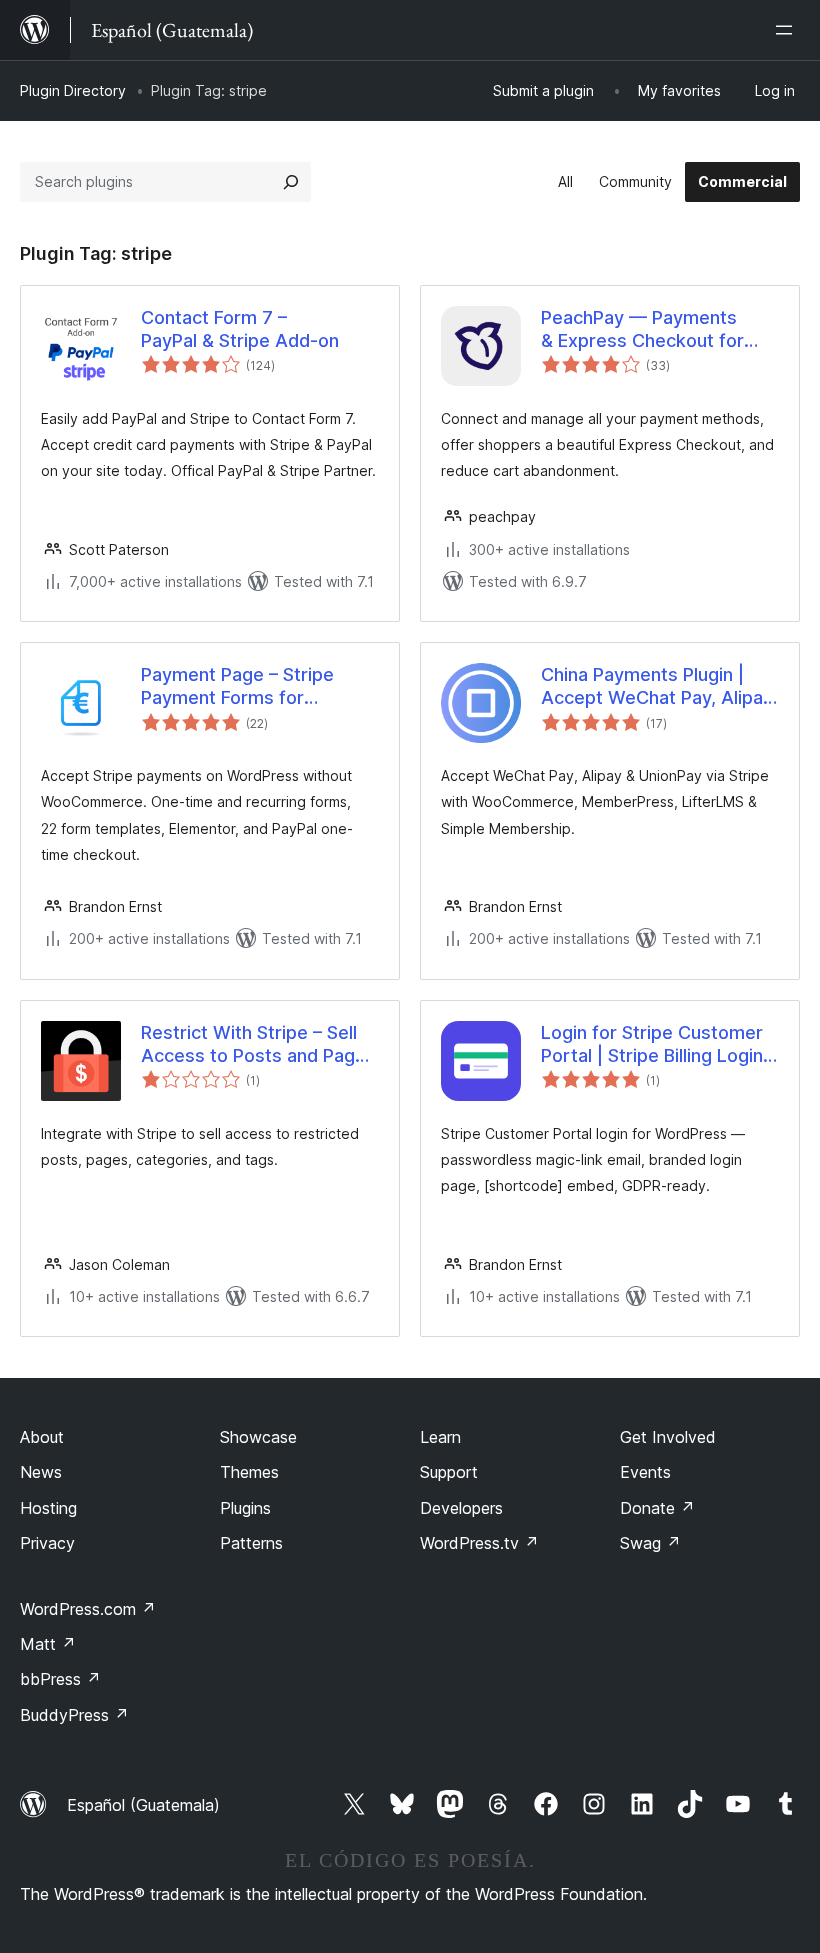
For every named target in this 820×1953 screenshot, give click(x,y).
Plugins (245, 1508)
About (42, 1437)
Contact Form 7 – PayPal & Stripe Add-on (240, 329)
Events (645, 1472)
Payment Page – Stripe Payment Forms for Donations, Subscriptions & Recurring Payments (255, 687)
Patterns (251, 1543)
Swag (650, 1543)
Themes (249, 1472)
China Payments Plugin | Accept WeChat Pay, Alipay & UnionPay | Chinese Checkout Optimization (657, 687)
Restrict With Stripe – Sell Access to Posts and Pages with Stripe (258, 1045)
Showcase (258, 1437)
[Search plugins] (291, 182)
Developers (461, 1508)
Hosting (48, 1508)
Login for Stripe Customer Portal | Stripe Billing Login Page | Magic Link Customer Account (660, 1045)
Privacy (47, 1543)
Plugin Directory (73, 90)
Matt (48, 1644)
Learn (440, 1437)
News (41, 1472)
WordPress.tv (479, 1543)
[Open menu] (788, 30)
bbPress (60, 1679)
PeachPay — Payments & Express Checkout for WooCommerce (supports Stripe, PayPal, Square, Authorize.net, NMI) (653, 330)
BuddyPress (74, 1715)
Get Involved (668, 1437)
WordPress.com (88, 1609)
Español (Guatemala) (143, 1805)
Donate (657, 1508)
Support (449, 1472)
